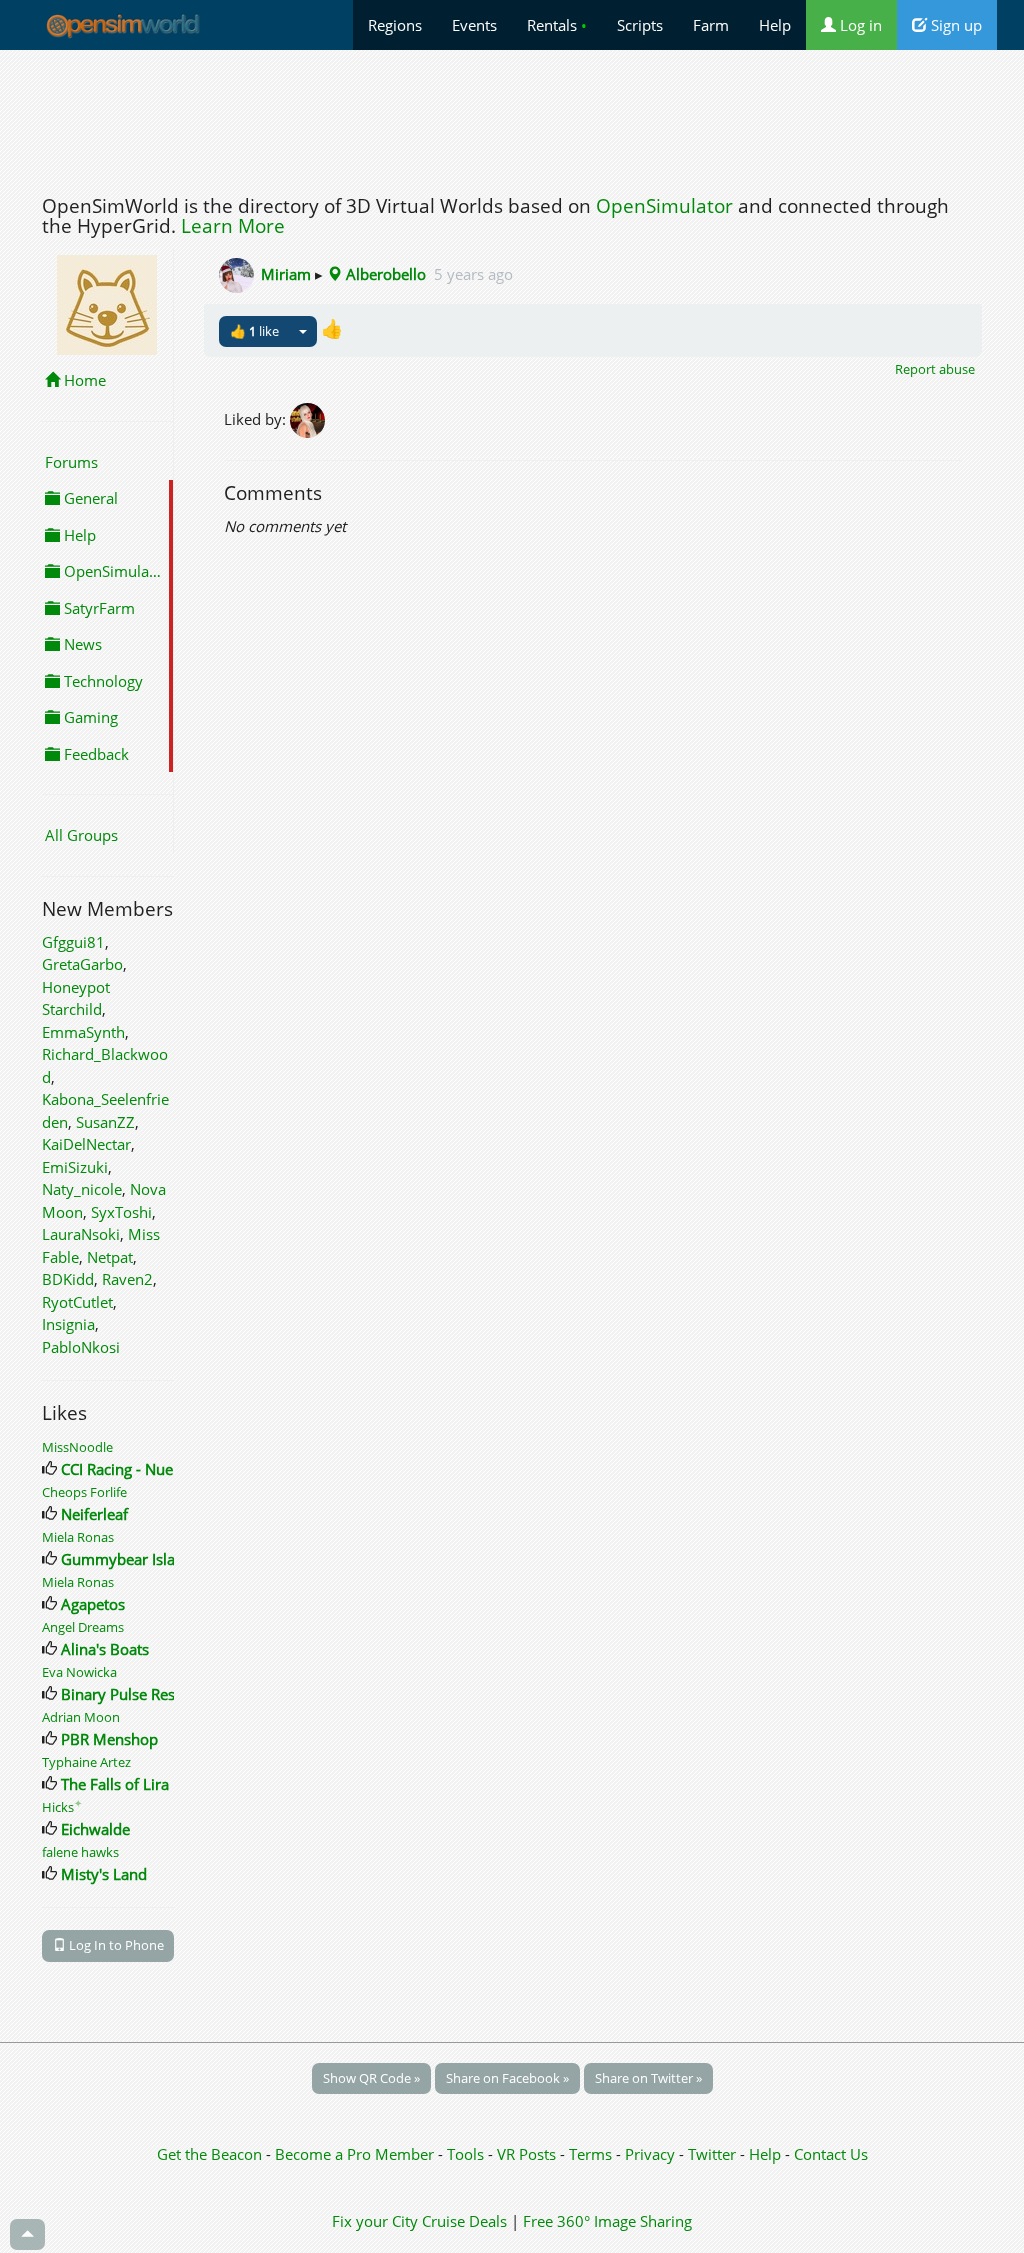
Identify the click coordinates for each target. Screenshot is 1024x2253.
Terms (592, 2154)
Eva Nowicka (79, 1672)
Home (83, 380)
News (81, 644)
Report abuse (935, 369)
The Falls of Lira (115, 1784)
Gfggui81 (73, 942)
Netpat (110, 1257)
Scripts (640, 25)
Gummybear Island (127, 1559)
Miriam (286, 274)
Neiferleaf (94, 1514)
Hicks (62, 1807)
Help (775, 25)
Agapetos (93, 1604)
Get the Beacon (209, 2154)
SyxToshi (121, 1212)
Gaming (89, 717)
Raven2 (127, 1279)
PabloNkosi (81, 1347)
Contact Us (831, 2154)
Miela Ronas (78, 1537)
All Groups (81, 835)
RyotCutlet (77, 1302)
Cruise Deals (464, 2221)
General (89, 498)
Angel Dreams (83, 1627)
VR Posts (528, 2154)
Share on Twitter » (648, 2078)
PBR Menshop (109, 1739)
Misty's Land (104, 1874)
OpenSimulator (664, 206)
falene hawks (80, 1852)
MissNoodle (77, 1447)
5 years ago (473, 274)
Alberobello (384, 274)
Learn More (233, 226)
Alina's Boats (105, 1649)
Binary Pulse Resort (128, 1694)
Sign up (954, 25)
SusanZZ (105, 1122)
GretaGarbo (82, 964)
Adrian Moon (81, 1717)
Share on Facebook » (507, 2078)
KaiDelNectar (86, 1144)
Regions (395, 25)
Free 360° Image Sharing (607, 2221)
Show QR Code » (371, 2078)
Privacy (650, 2154)
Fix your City (375, 2221)
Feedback (94, 754)
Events (474, 25)
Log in (859, 25)
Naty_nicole (82, 1189)
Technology (101, 681)
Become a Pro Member (356, 2154)
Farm (711, 25)
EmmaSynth (83, 1032)
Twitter (712, 2154)
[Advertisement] (512, 117)
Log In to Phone (115, 1945)
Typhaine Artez (86, 1762)
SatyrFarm (97, 608)
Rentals (557, 25)
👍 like (254, 331)
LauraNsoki (81, 1234)
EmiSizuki (75, 1167)
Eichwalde (95, 1829)
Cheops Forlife (84, 1492)
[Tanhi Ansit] (309, 418)
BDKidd (68, 1279)
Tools (467, 2154)
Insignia (68, 1324)
